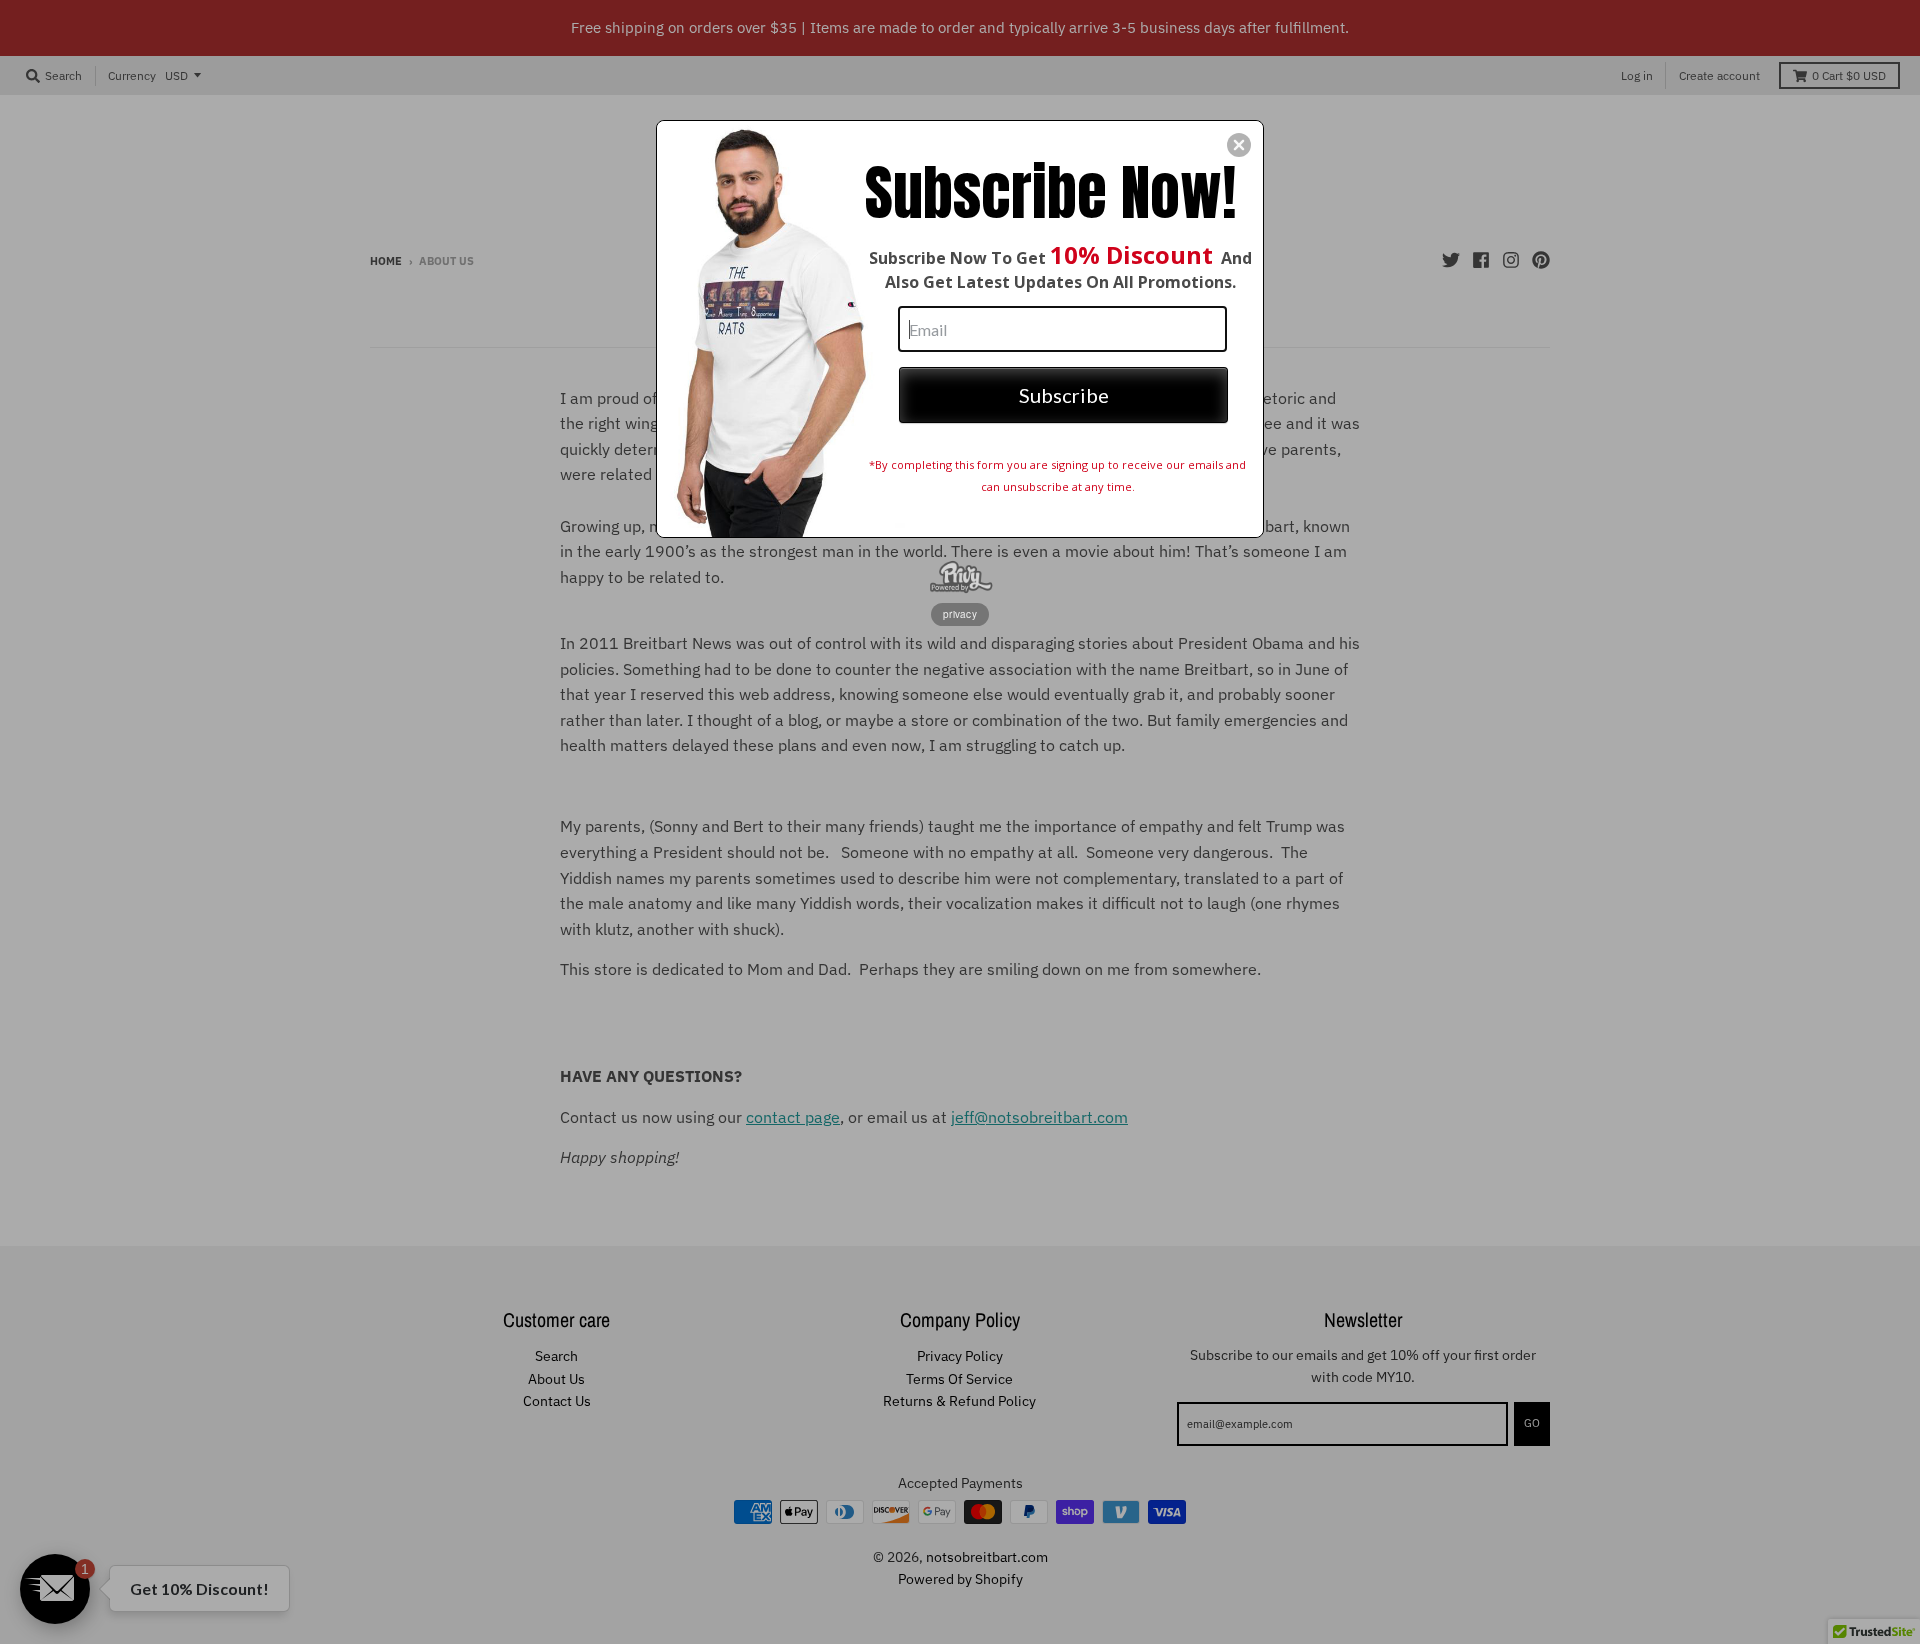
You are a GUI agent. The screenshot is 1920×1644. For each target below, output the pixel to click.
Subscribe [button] (1064, 395)
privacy (960, 614)
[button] (1239, 145)
